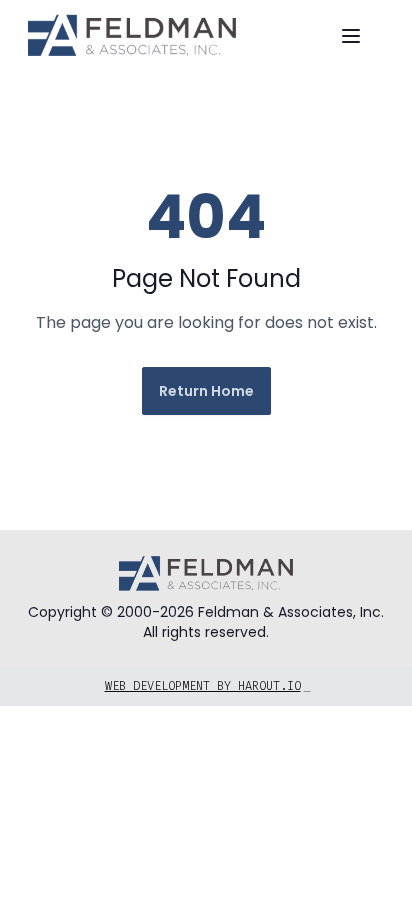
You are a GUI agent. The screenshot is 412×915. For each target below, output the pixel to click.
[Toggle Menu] (351, 36)
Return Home (206, 391)
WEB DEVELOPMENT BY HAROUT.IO (208, 686)
